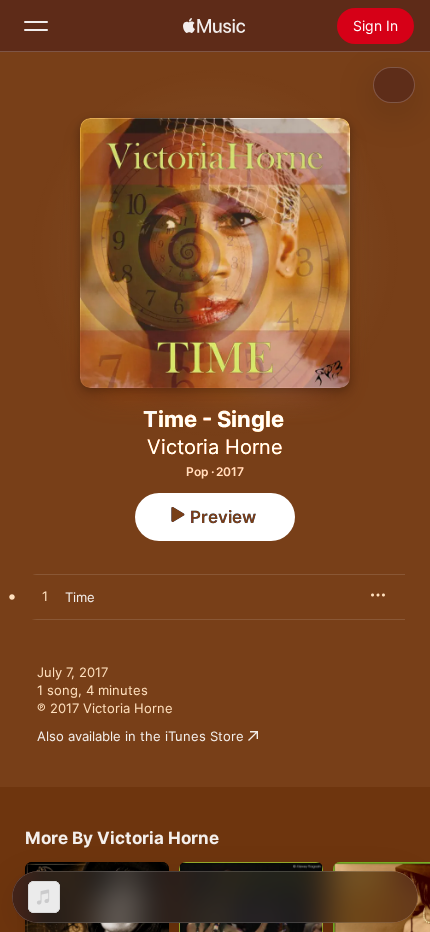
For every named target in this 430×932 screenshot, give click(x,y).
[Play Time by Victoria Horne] (45, 597)
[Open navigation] (36, 26)
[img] (214, 26)
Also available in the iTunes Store (140, 736)
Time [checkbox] (80, 597)
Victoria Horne (215, 447)
